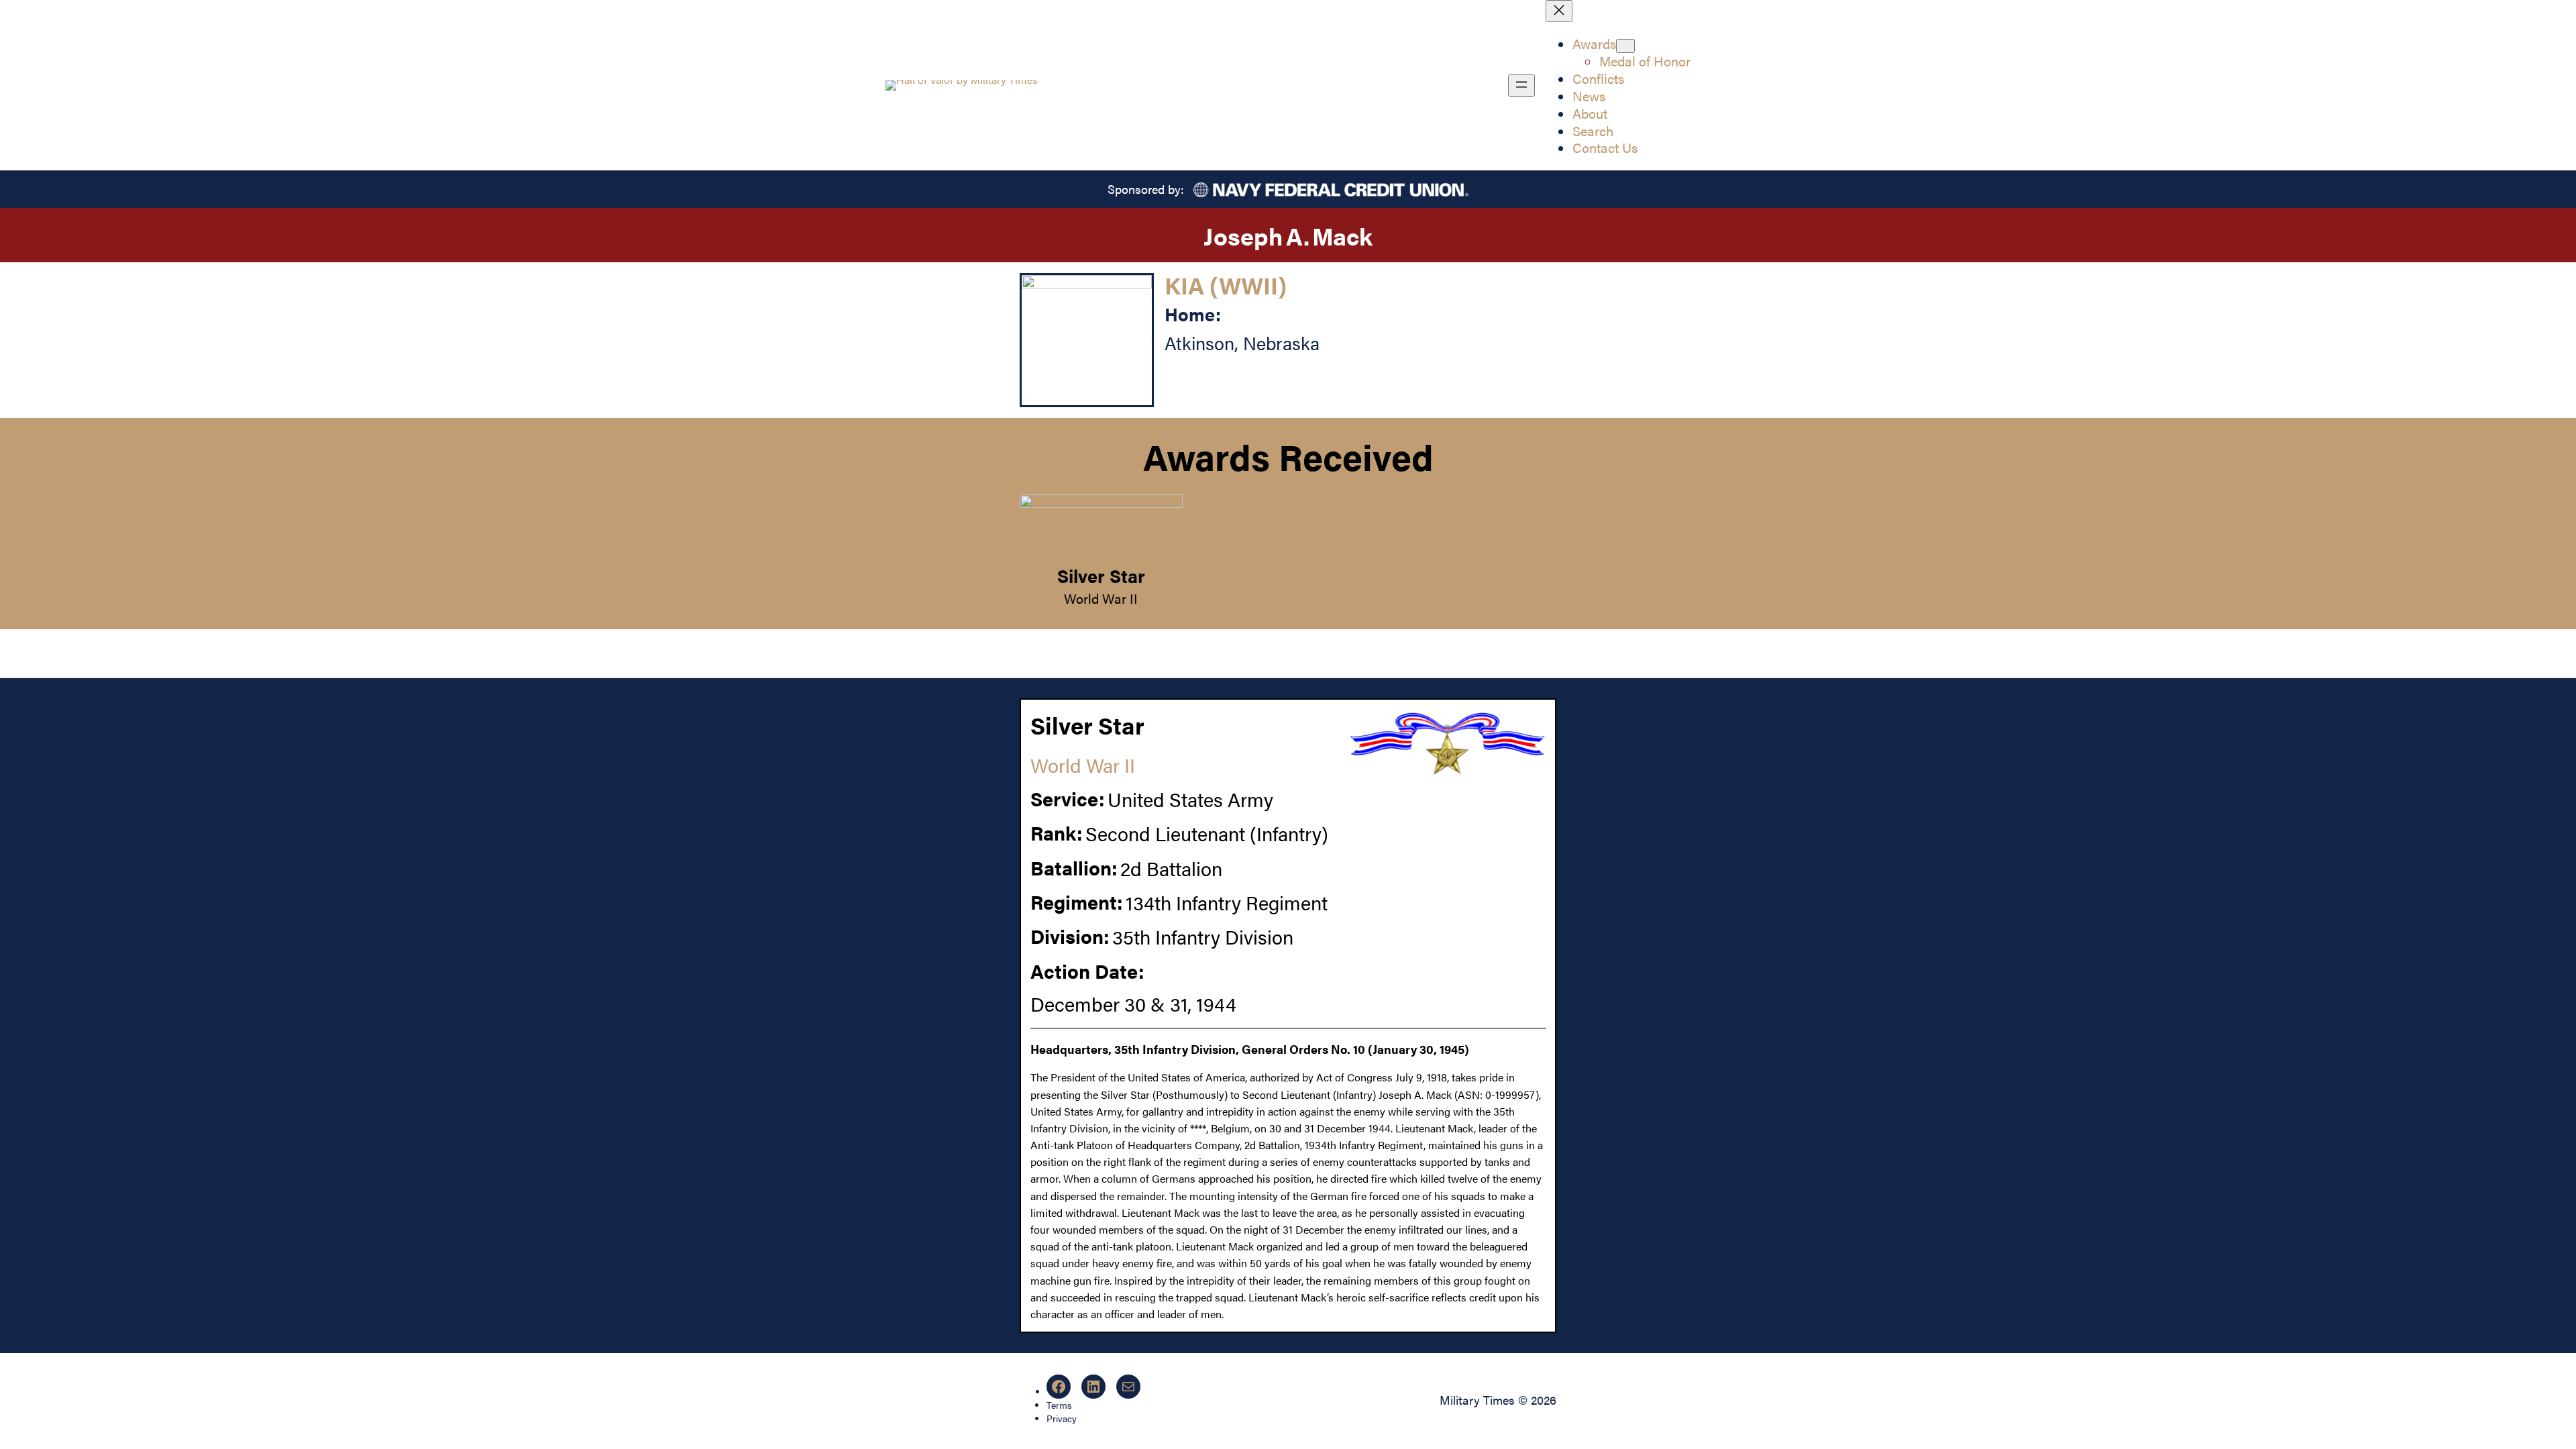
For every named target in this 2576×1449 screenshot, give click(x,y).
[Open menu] (1521, 86)
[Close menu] (1559, 11)
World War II (1101, 598)
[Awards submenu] (1625, 46)
